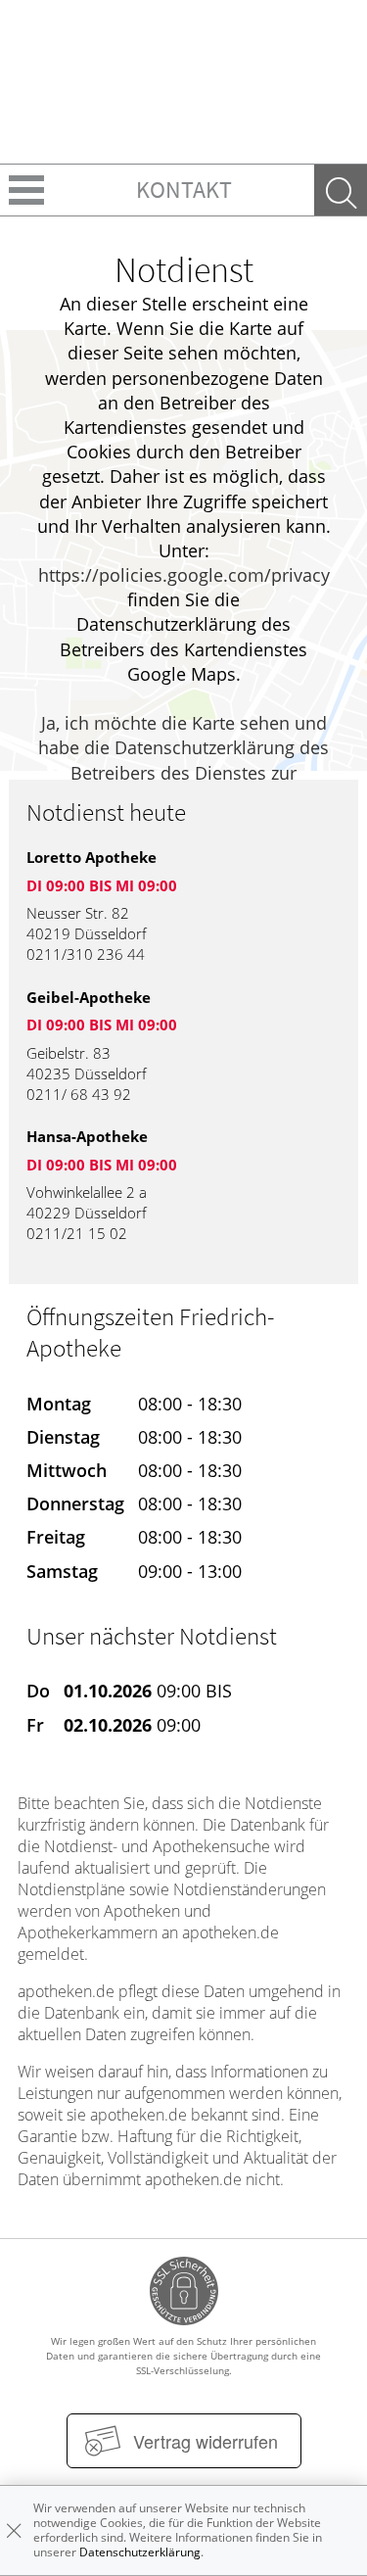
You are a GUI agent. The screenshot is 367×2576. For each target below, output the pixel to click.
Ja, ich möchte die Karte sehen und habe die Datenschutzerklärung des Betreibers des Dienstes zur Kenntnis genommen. (183, 760)
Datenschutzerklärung (140, 2552)
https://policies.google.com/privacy (184, 575)
